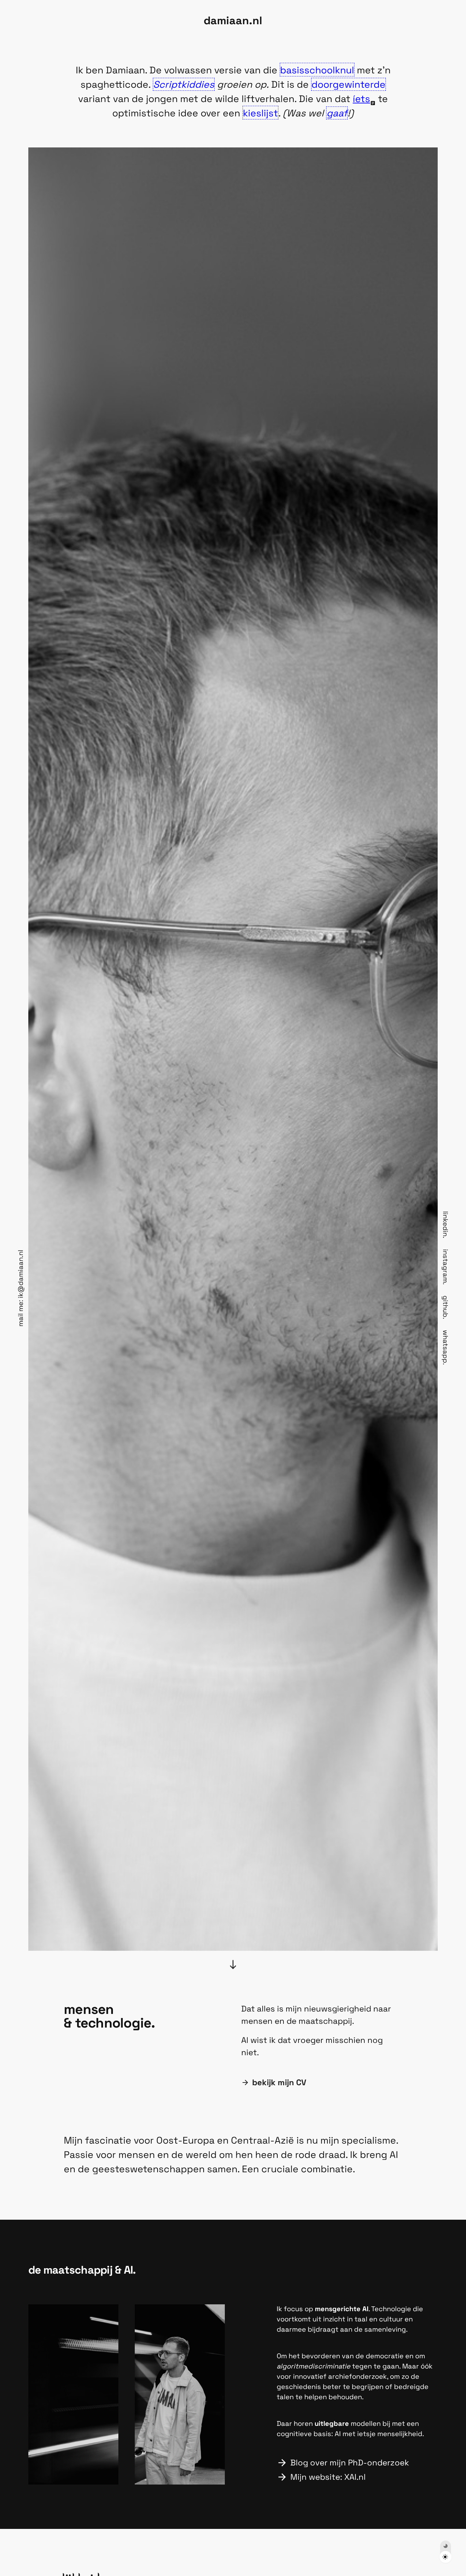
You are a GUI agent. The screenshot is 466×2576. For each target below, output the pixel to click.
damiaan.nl (233, 20)
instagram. (446, 1267)
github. (446, 1307)
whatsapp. (446, 1347)
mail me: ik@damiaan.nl (20, 1288)
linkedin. (446, 1225)
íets (361, 99)
